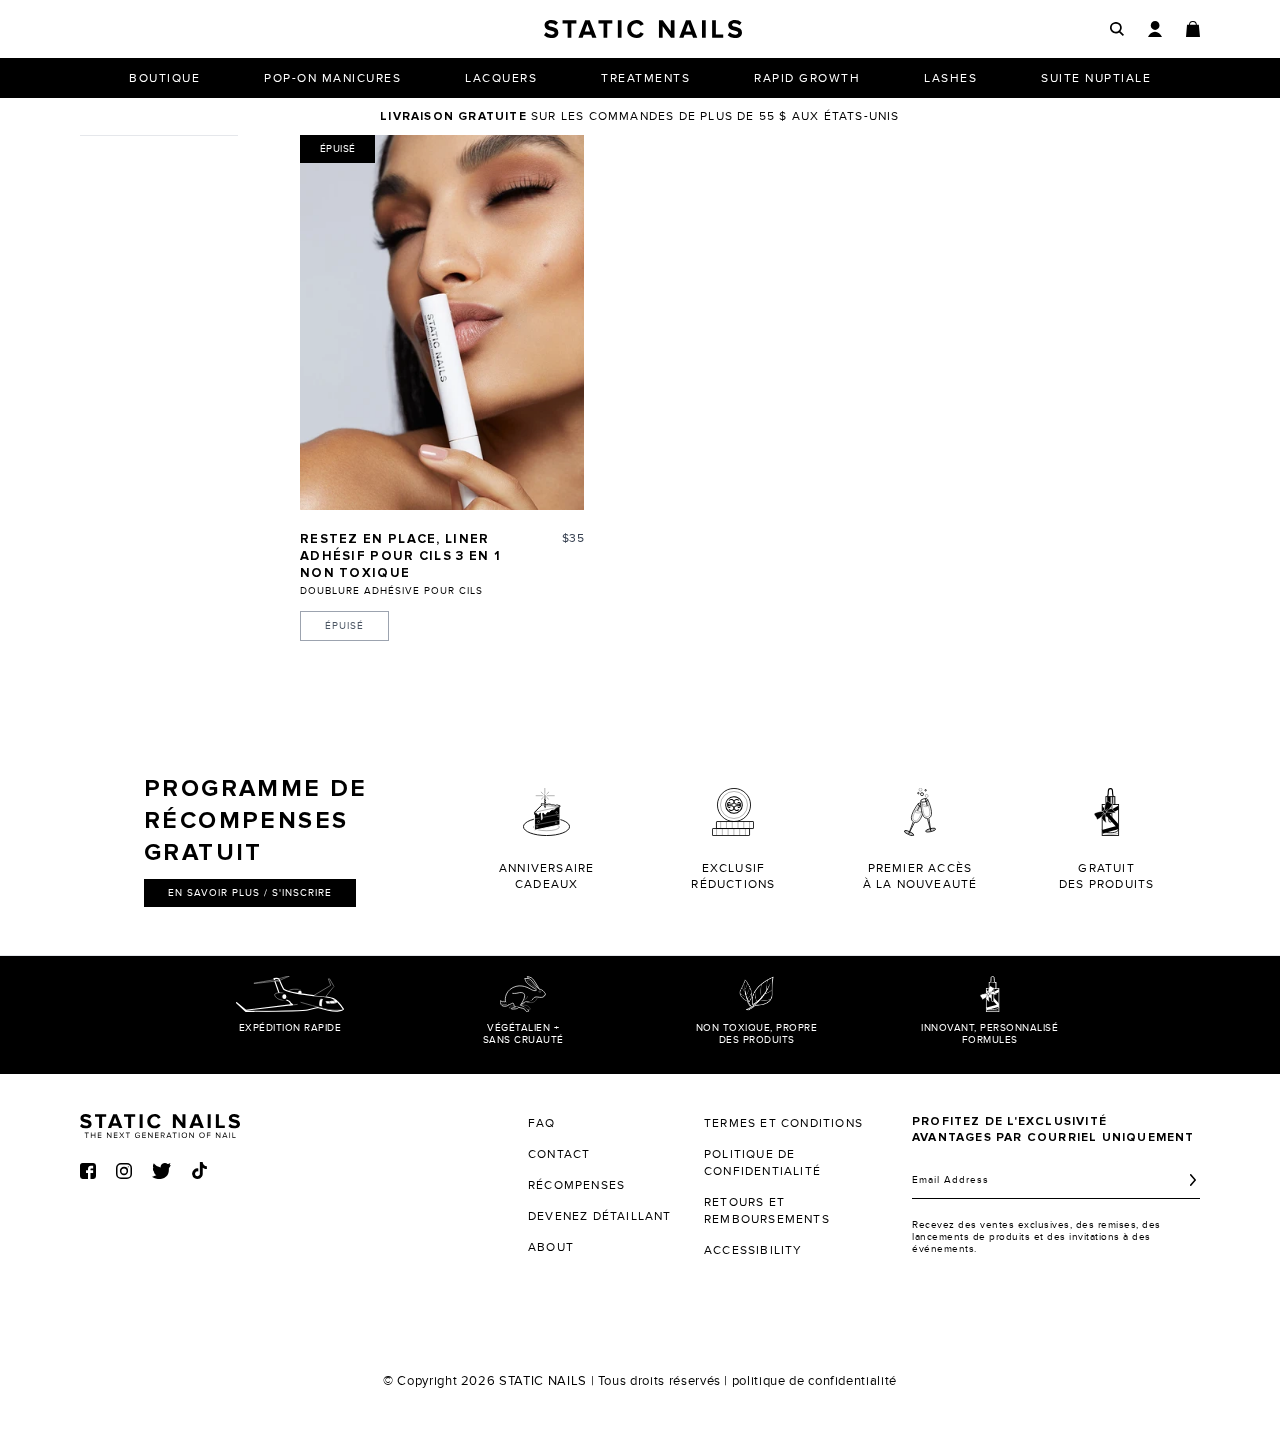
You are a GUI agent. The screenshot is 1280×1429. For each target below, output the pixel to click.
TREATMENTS (645, 78)
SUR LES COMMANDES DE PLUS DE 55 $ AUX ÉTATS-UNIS (639, 116)
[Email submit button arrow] (1193, 1180)
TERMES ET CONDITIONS (783, 1123)
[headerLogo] (643, 29)
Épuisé (344, 626)
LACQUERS (501, 78)
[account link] (1155, 29)
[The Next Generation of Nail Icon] (160, 1123)
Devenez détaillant (600, 1216)
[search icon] (1117, 29)
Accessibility (753, 1250)
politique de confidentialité (814, 1381)
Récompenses (576, 1185)
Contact (559, 1154)
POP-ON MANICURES (332, 78)
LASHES (950, 78)
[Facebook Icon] (88, 1171)
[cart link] (1193, 29)
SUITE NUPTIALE (1096, 78)
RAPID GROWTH (807, 78)
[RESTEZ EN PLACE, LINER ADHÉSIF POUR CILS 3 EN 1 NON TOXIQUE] (442, 322)
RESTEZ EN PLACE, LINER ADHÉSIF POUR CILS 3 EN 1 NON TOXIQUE (400, 556)
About (551, 1247)
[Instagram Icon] (124, 1171)
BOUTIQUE (164, 78)
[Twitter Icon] (161, 1171)
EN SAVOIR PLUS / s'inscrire (250, 893)
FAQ (542, 1123)
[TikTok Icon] (199, 1170)
